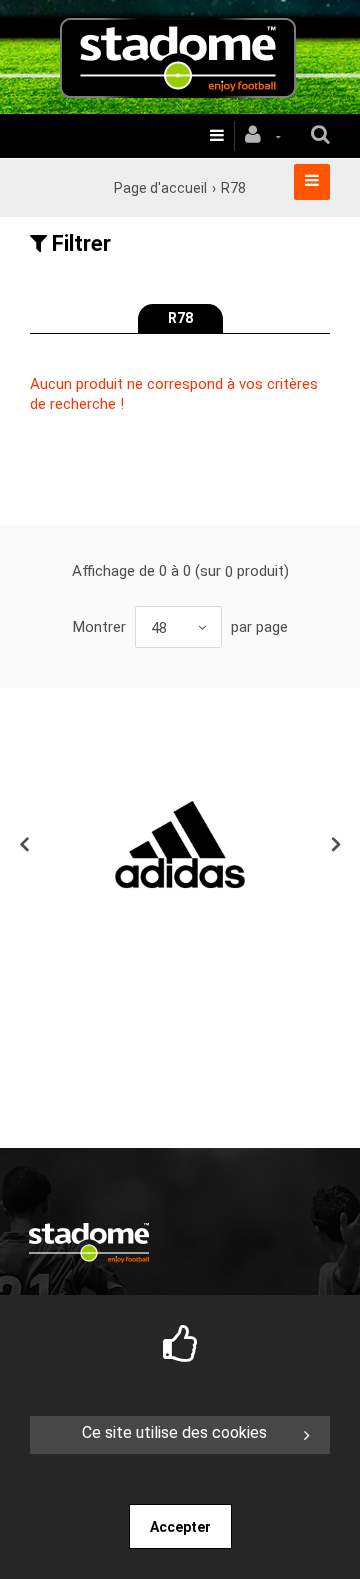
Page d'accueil (160, 188)
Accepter (180, 1527)
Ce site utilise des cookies (174, 1432)
